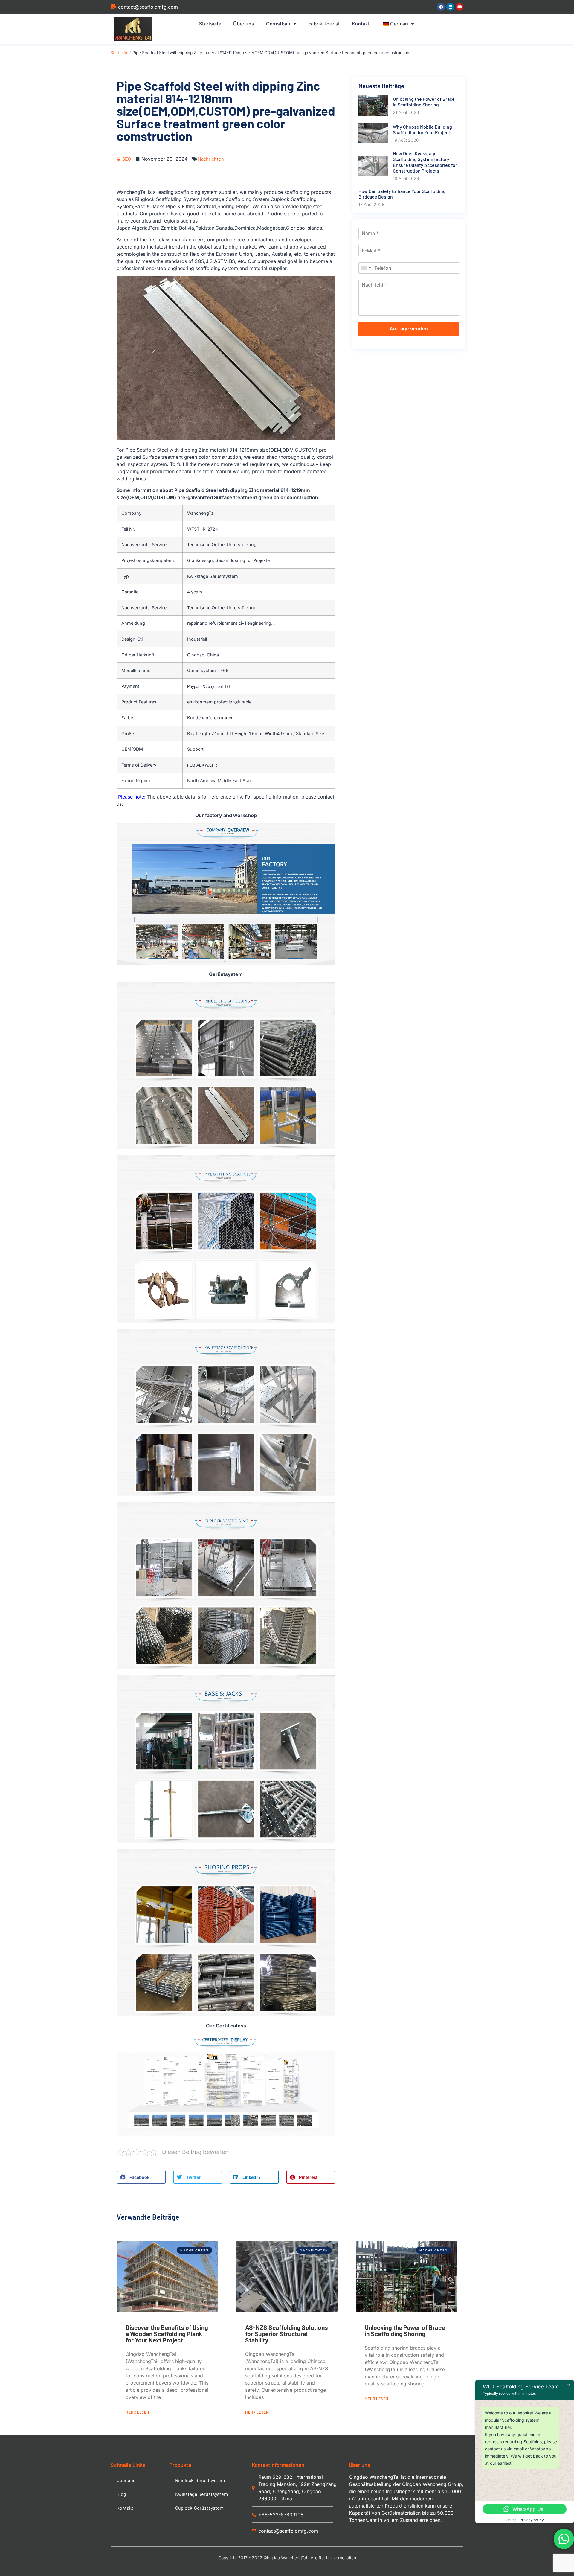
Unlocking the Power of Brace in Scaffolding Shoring (405, 2330)
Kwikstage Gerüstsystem (201, 2494)
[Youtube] (459, 7)
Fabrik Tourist (324, 24)
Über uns (244, 24)
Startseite (210, 24)
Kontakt (361, 24)
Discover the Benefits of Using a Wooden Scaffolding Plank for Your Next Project (167, 2334)
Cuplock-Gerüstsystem (199, 2508)
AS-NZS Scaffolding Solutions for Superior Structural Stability (287, 2334)
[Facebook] (441, 7)
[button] (141, 2177)
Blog (121, 2494)
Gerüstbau (278, 24)
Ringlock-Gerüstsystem (200, 2480)
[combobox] (366, 268)
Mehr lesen (137, 2412)
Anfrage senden (409, 328)
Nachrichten (211, 159)
